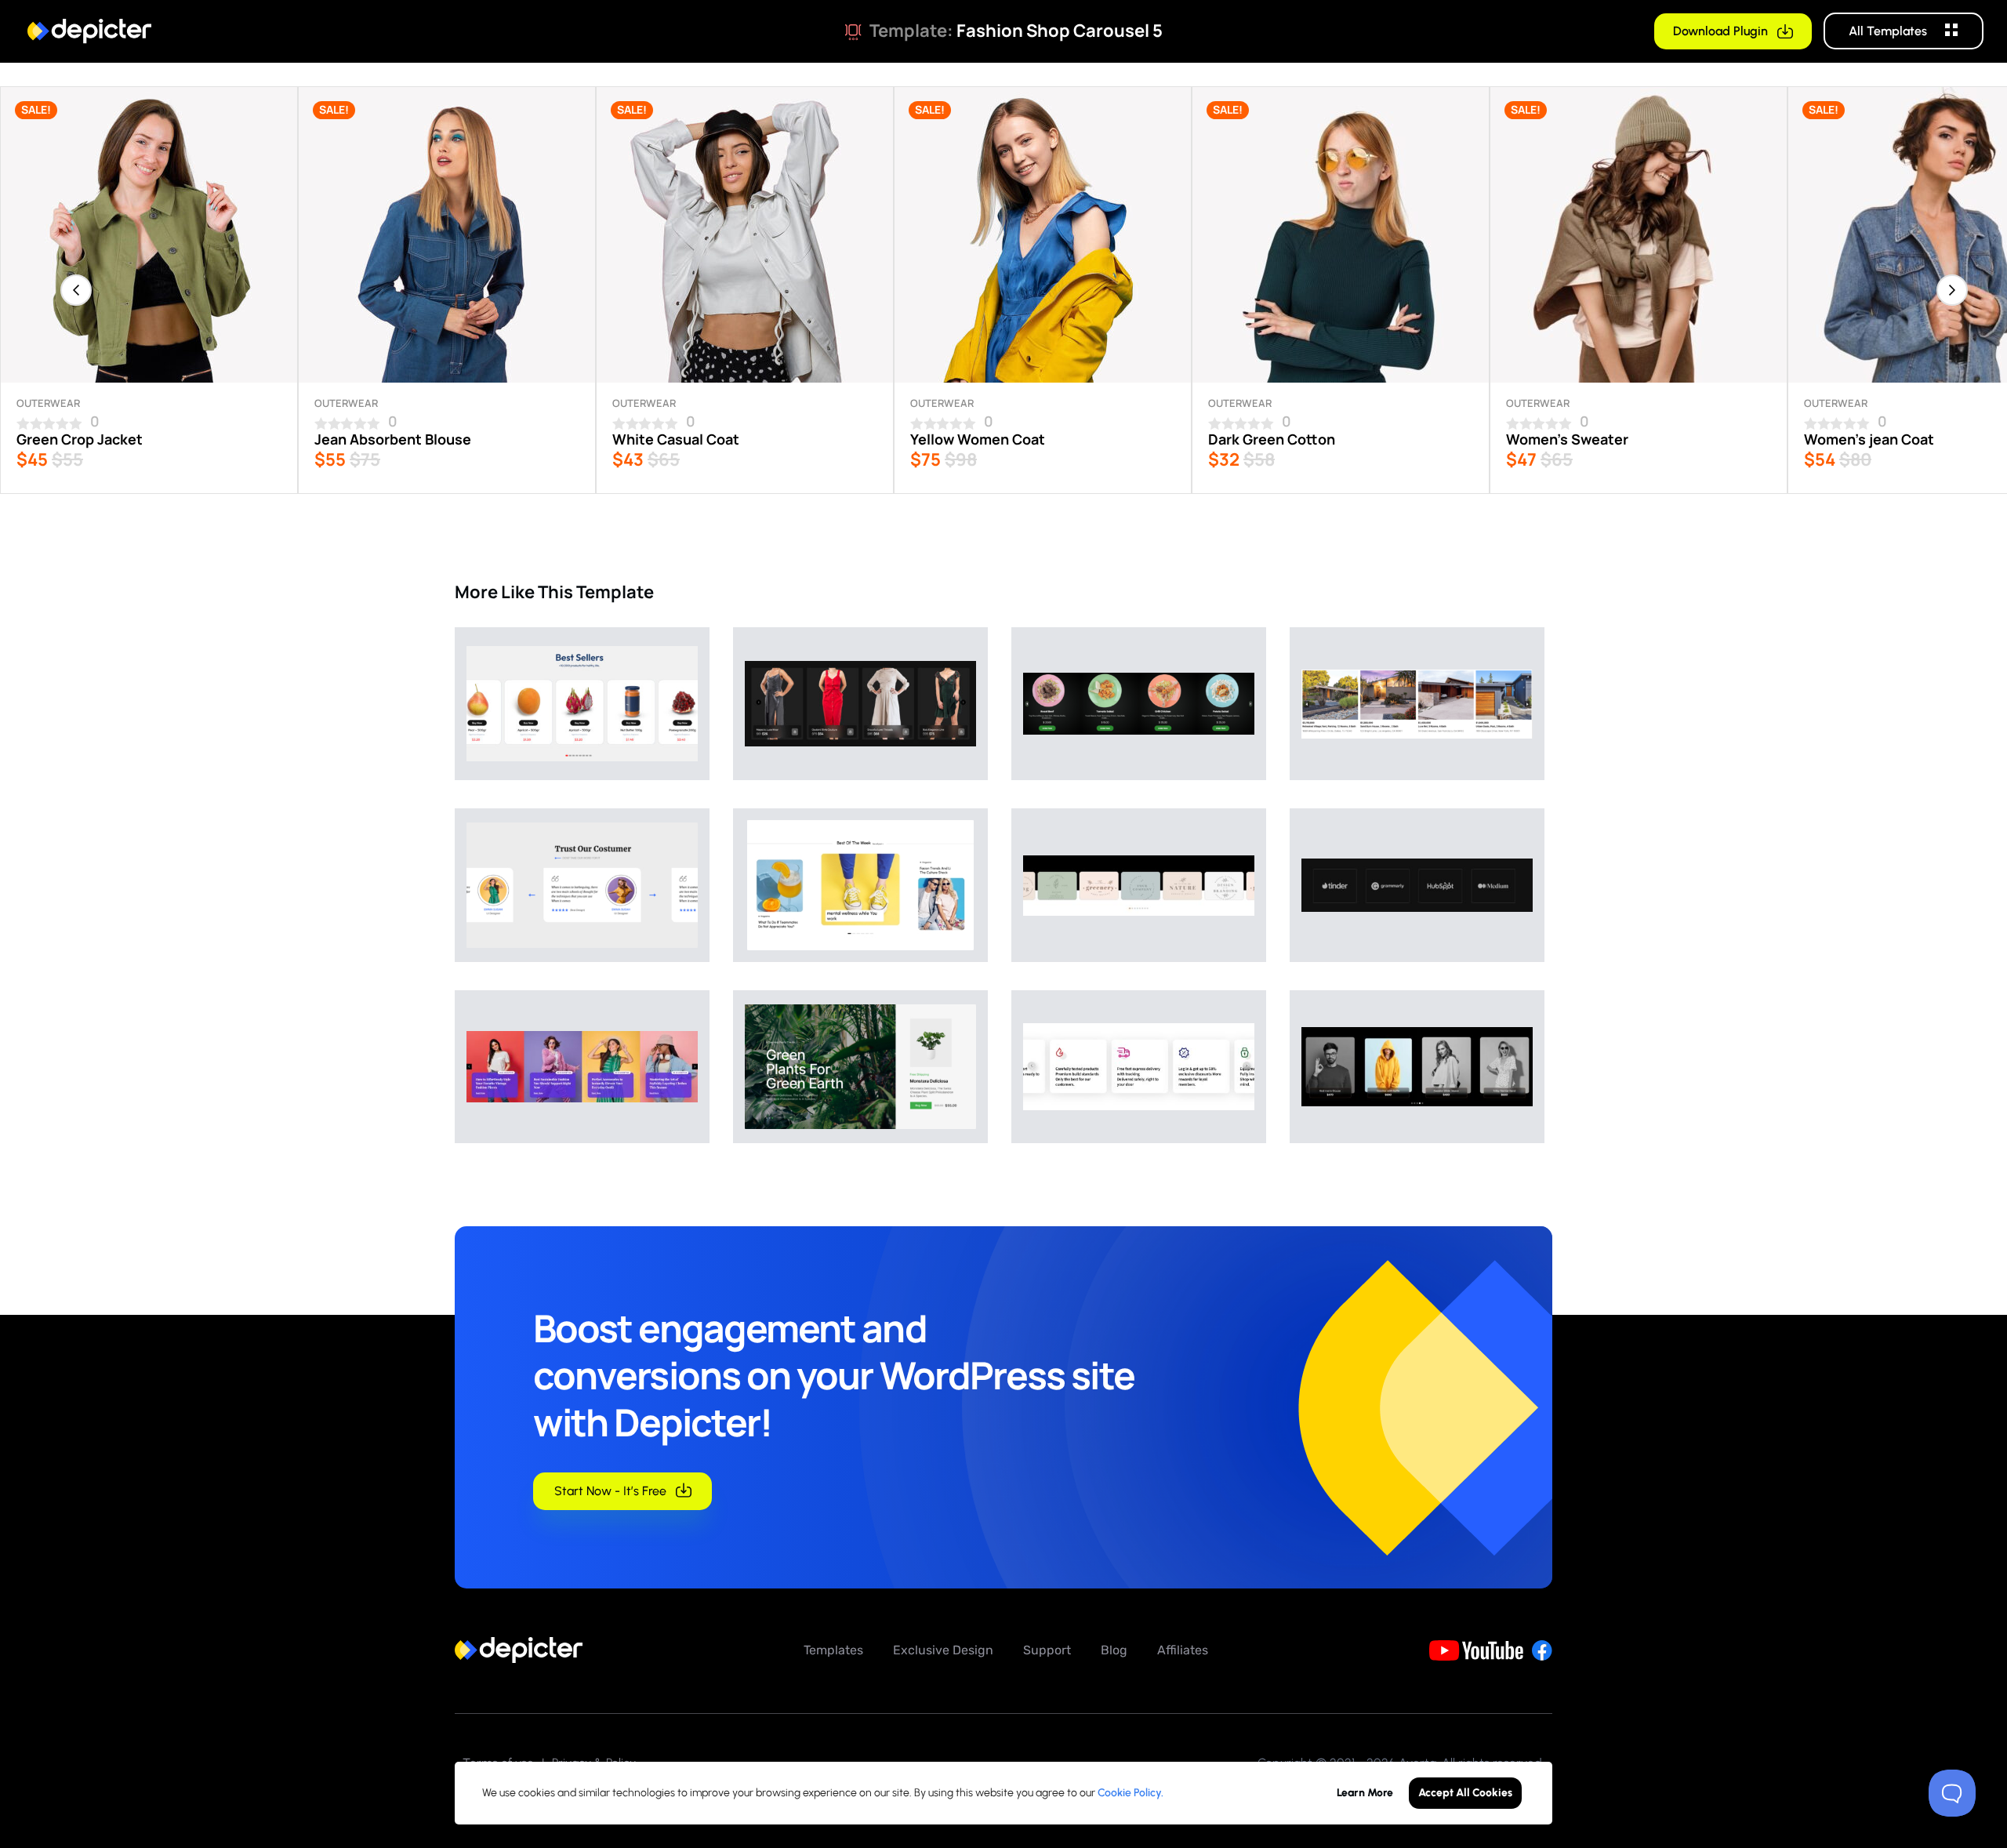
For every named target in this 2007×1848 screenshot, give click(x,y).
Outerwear (48, 403)
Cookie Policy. (1131, 1793)
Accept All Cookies (1465, 1793)
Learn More (1365, 1793)
